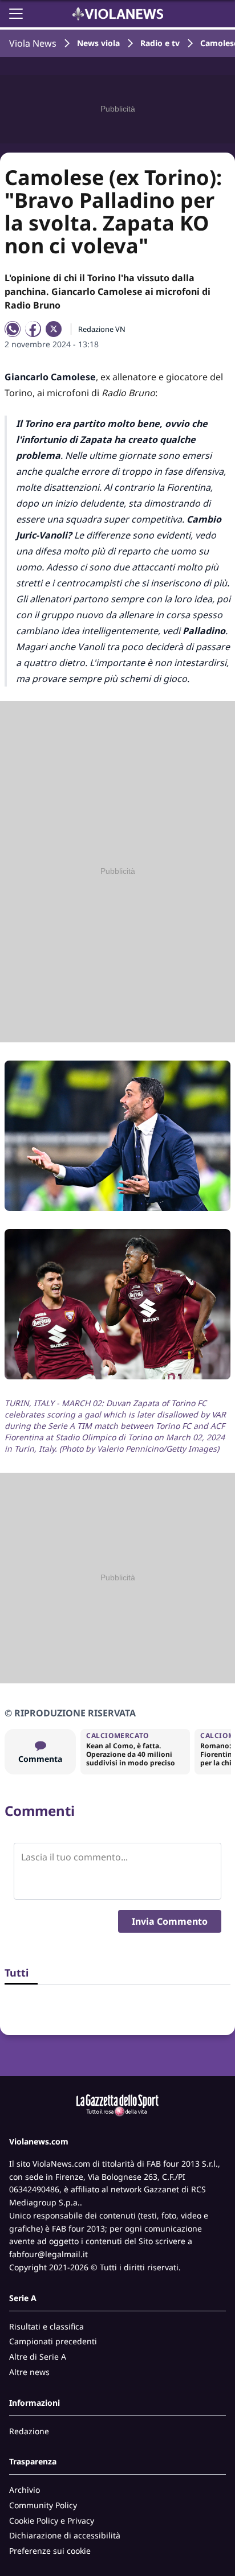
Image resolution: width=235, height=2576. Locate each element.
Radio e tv (160, 43)
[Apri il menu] (16, 14)
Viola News (33, 43)
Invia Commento (170, 1921)
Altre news (29, 2372)
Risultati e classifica (46, 2326)
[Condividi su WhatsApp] (13, 329)
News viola (98, 43)
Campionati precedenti (53, 2341)
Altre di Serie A (38, 2357)
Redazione (29, 2431)
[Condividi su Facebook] (33, 329)
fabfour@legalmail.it (48, 2254)
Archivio (25, 2490)
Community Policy (43, 2505)
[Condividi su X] (54, 329)
